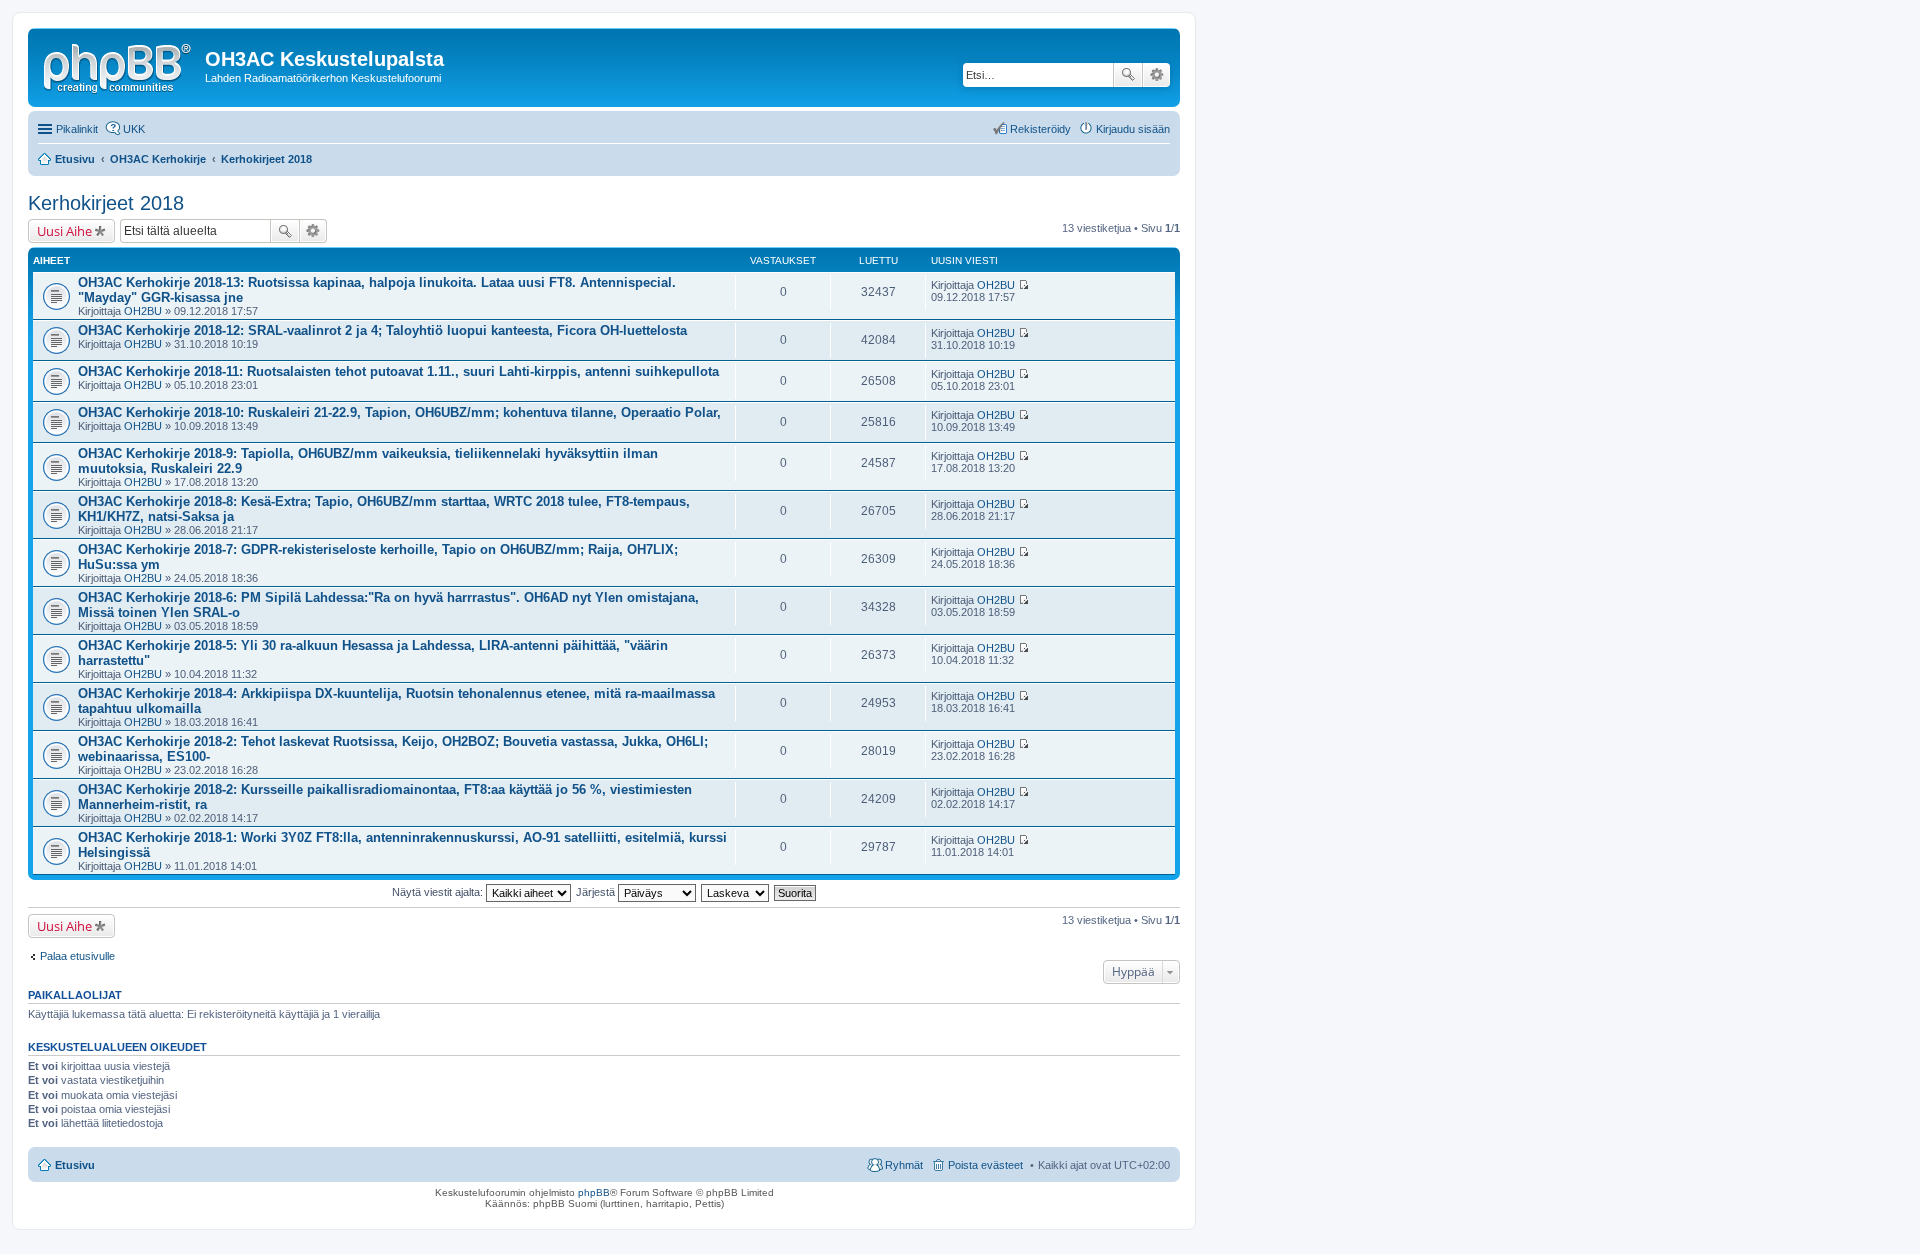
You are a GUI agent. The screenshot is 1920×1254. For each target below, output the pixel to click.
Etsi (1128, 75)
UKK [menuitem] (134, 129)
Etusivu (75, 1165)
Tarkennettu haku (1156, 75)
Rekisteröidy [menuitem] (1040, 129)
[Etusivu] (119, 65)
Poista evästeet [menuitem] (985, 1165)
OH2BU (143, 311)
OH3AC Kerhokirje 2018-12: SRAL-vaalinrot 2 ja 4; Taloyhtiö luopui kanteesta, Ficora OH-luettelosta (382, 330)
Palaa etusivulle (77, 956)
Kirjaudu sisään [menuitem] (1133, 129)
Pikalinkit (77, 129)
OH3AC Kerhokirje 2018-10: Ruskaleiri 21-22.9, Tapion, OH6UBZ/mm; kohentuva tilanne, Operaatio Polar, (399, 412)
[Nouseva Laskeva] (736, 892)
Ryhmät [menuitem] (904, 1165)
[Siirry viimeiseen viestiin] (1023, 285)
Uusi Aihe (64, 231)
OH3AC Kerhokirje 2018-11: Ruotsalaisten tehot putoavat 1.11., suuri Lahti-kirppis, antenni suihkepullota (398, 371)
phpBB (594, 1192)
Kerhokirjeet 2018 (106, 203)
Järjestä (597, 892)
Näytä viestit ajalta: (439, 892)
